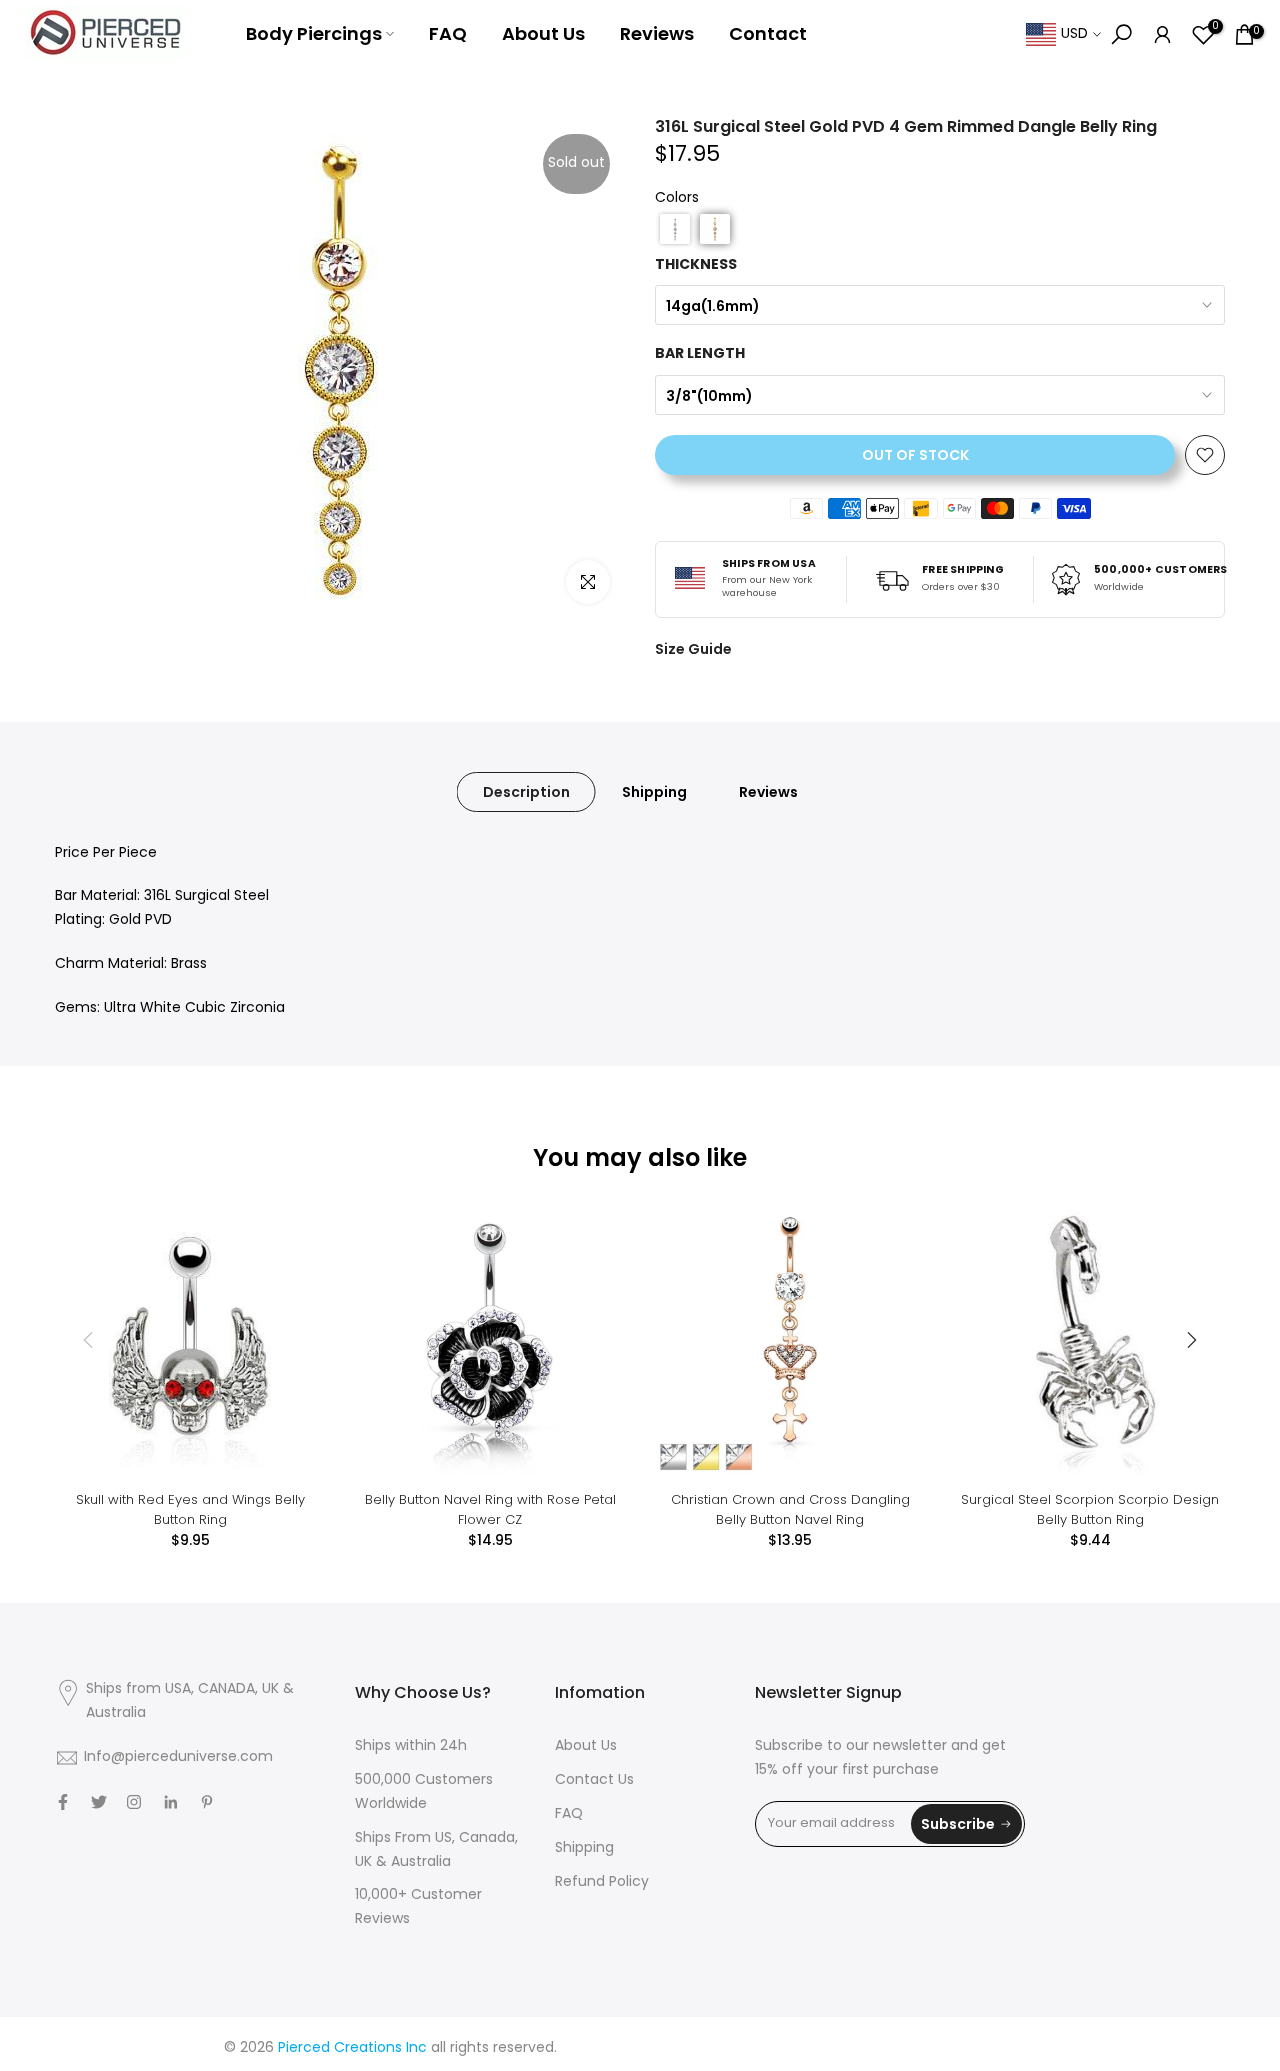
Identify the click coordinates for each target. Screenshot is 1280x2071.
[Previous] (90, 1340)
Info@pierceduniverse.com (178, 1757)
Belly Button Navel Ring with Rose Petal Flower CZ (490, 1509)
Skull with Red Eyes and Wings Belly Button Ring (190, 1509)
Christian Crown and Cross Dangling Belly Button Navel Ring (790, 1509)
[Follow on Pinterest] (207, 1802)
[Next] (1190, 1340)
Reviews (657, 33)
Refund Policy (602, 1882)
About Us (543, 33)
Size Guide (693, 649)
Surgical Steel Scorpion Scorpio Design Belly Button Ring (1090, 1509)
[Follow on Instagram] (134, 1802)
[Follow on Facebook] (63, 1802)
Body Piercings (314, 33)
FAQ (448, 33)
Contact (768, 33)
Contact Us (594, 1780)
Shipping (654, 791)
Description (526, 791)
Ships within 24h (411, 1746)
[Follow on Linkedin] (170, 1802)
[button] (675, 229)
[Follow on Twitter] (99, 1802)
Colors (677, 198)
